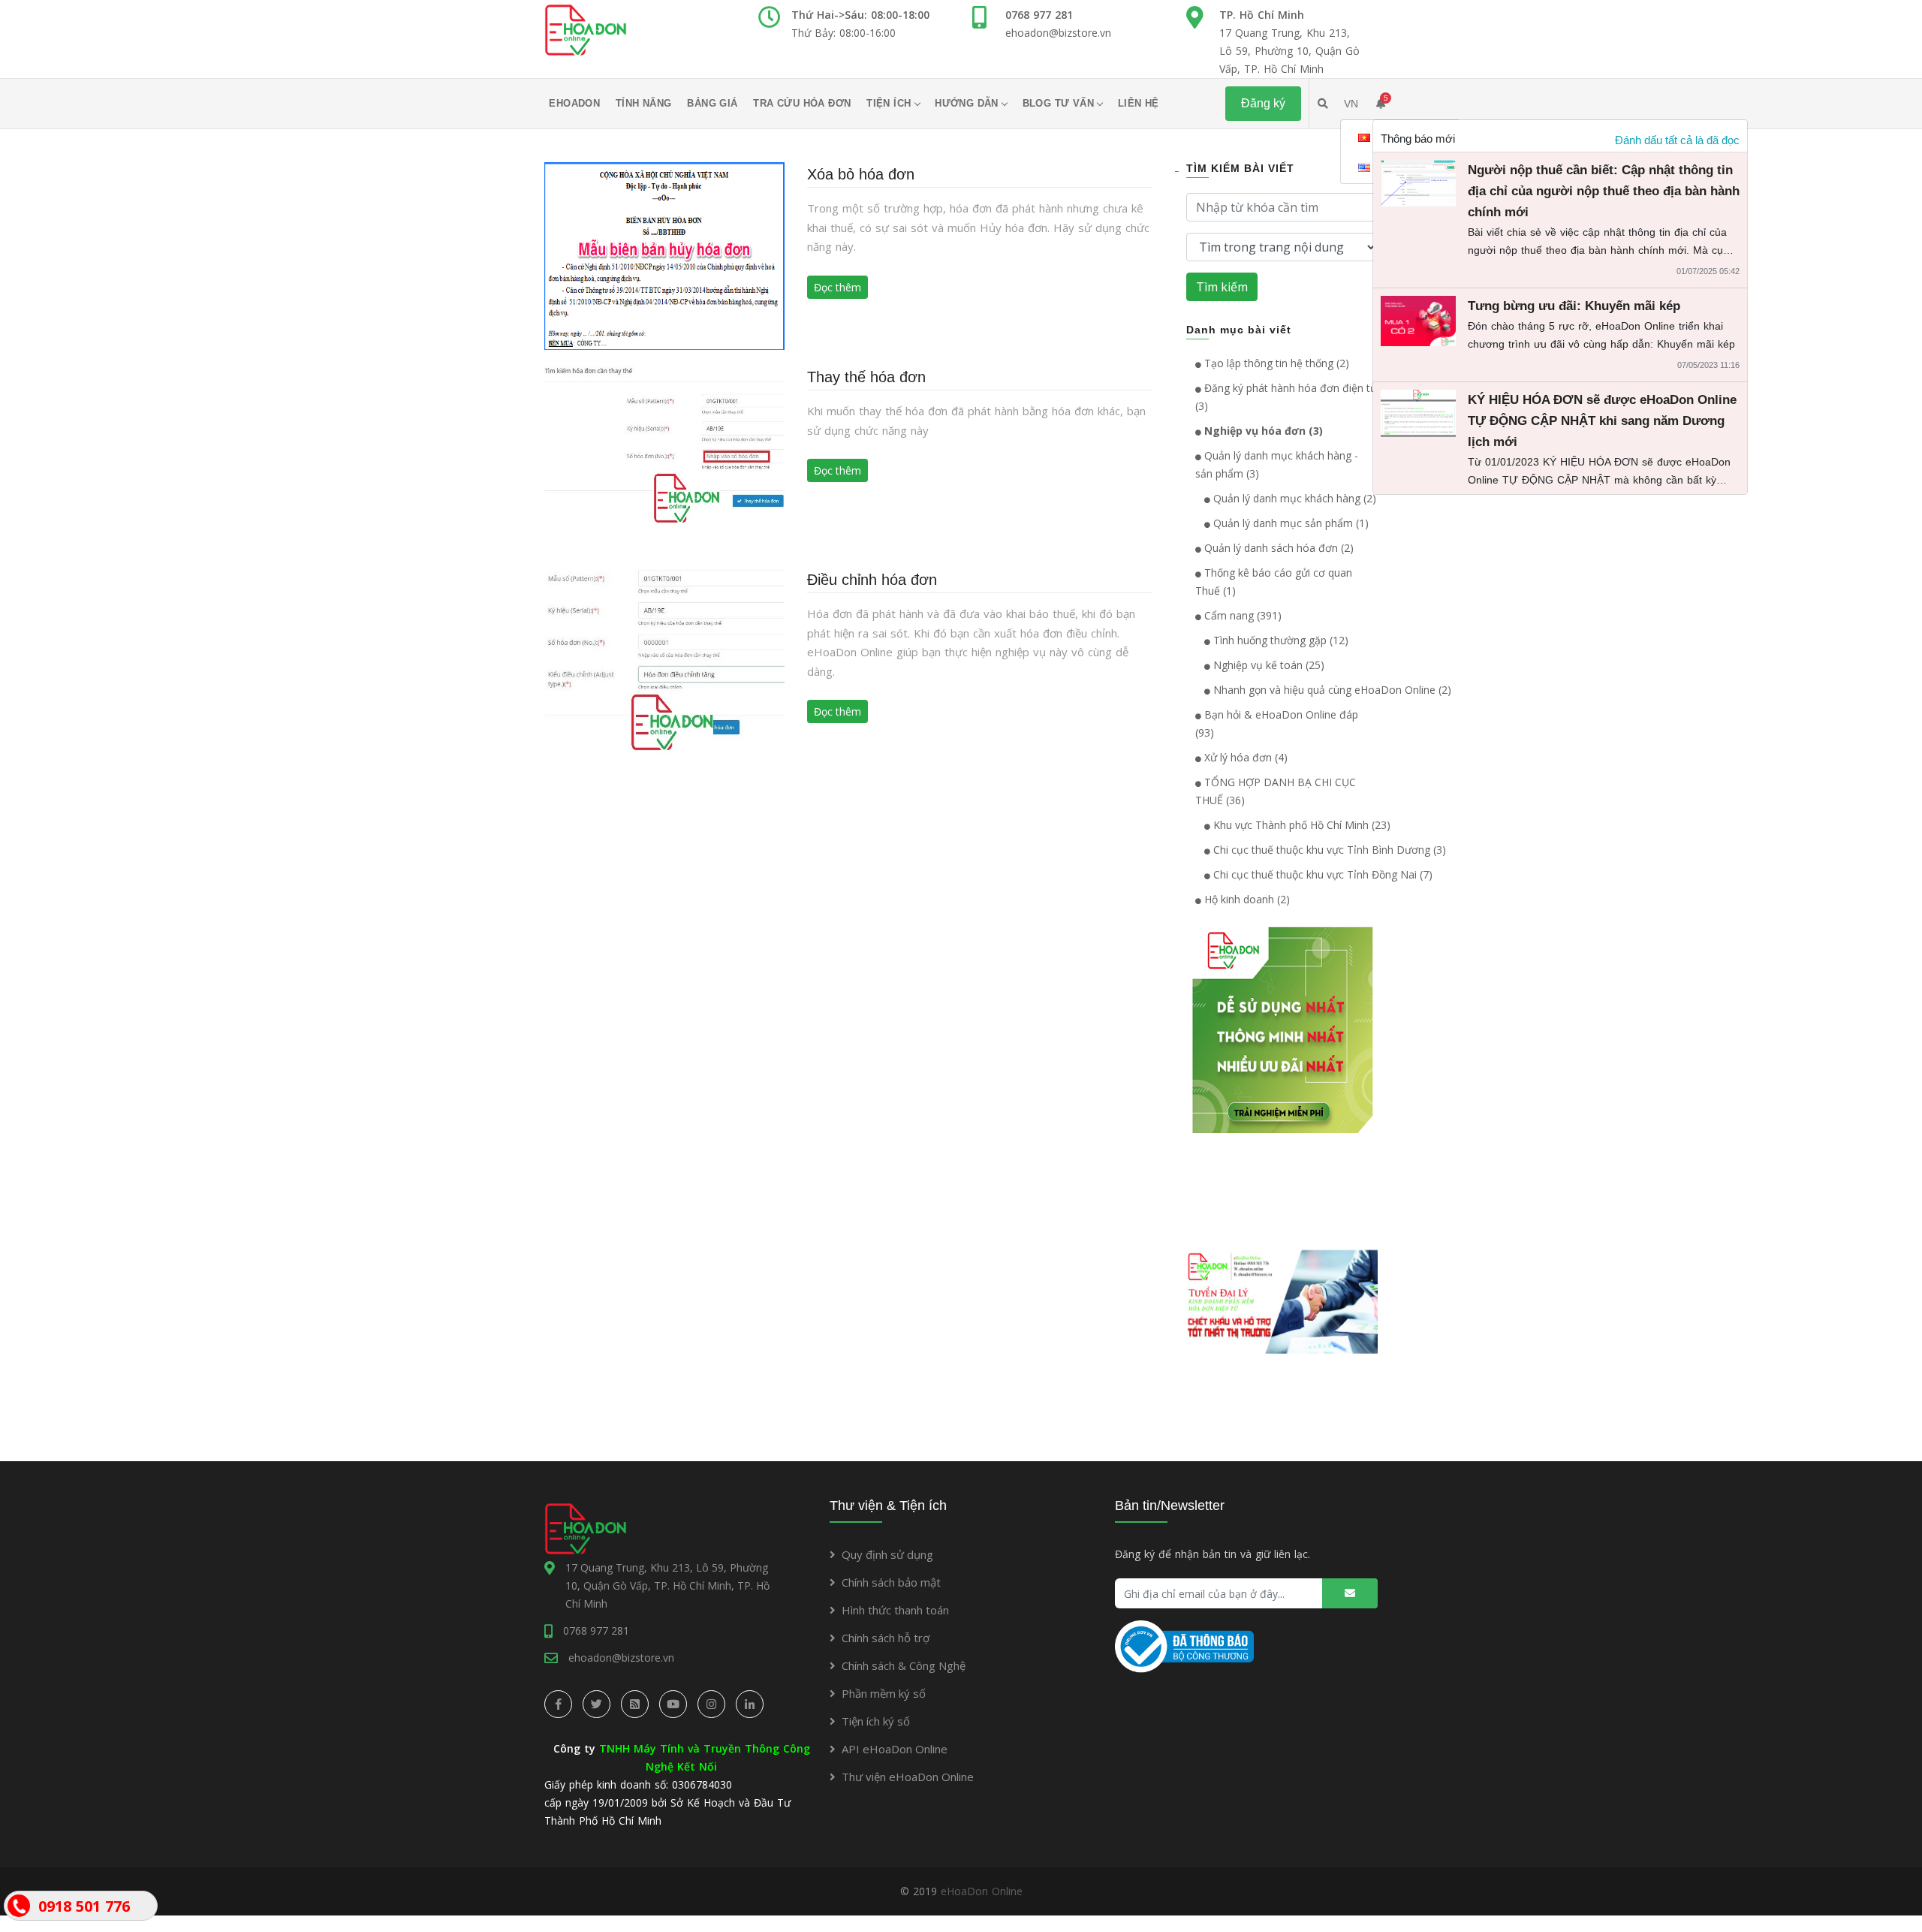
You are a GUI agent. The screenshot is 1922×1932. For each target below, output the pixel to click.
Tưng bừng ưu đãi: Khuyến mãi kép (1574, 306)
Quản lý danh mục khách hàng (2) (1293, 498)
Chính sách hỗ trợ (886, 1638)
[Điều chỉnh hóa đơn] (664, 660)
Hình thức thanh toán (895, 1610)
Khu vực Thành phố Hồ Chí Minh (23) (1300, 825)
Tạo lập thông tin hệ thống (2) (1275, 363)
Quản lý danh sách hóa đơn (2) (1277, 548)
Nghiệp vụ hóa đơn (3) (1262, 431)
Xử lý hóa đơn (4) (1244, 757)
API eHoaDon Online (895, 1749)
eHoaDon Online (982, 1891)
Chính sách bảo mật (891, 1582)
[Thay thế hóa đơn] (664, 458)
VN (1351, 104)
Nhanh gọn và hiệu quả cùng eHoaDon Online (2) (1331, 690)
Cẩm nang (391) (1241, 615)
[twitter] (596, 1704)
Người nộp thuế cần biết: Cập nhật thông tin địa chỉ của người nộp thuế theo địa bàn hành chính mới (1604, 191)
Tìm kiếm (1222, 287)
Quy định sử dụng (887, 1554)
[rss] (635, 1704)
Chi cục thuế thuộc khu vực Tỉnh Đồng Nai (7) (1321, 874)
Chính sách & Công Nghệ (904, 1665)
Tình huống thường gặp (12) (1279, 640)
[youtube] (673, 1704)
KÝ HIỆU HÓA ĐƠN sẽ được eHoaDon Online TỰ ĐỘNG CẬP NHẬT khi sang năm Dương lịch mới (1602, 421)
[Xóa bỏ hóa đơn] (664, 255)
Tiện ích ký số (876, 1721)
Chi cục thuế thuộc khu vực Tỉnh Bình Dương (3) (1328, 850)
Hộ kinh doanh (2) (1246, 899)
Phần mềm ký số (884, 1693)
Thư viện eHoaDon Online (908, 1777)
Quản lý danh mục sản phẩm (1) (1289, 523)
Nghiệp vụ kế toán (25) (1267, 665)
